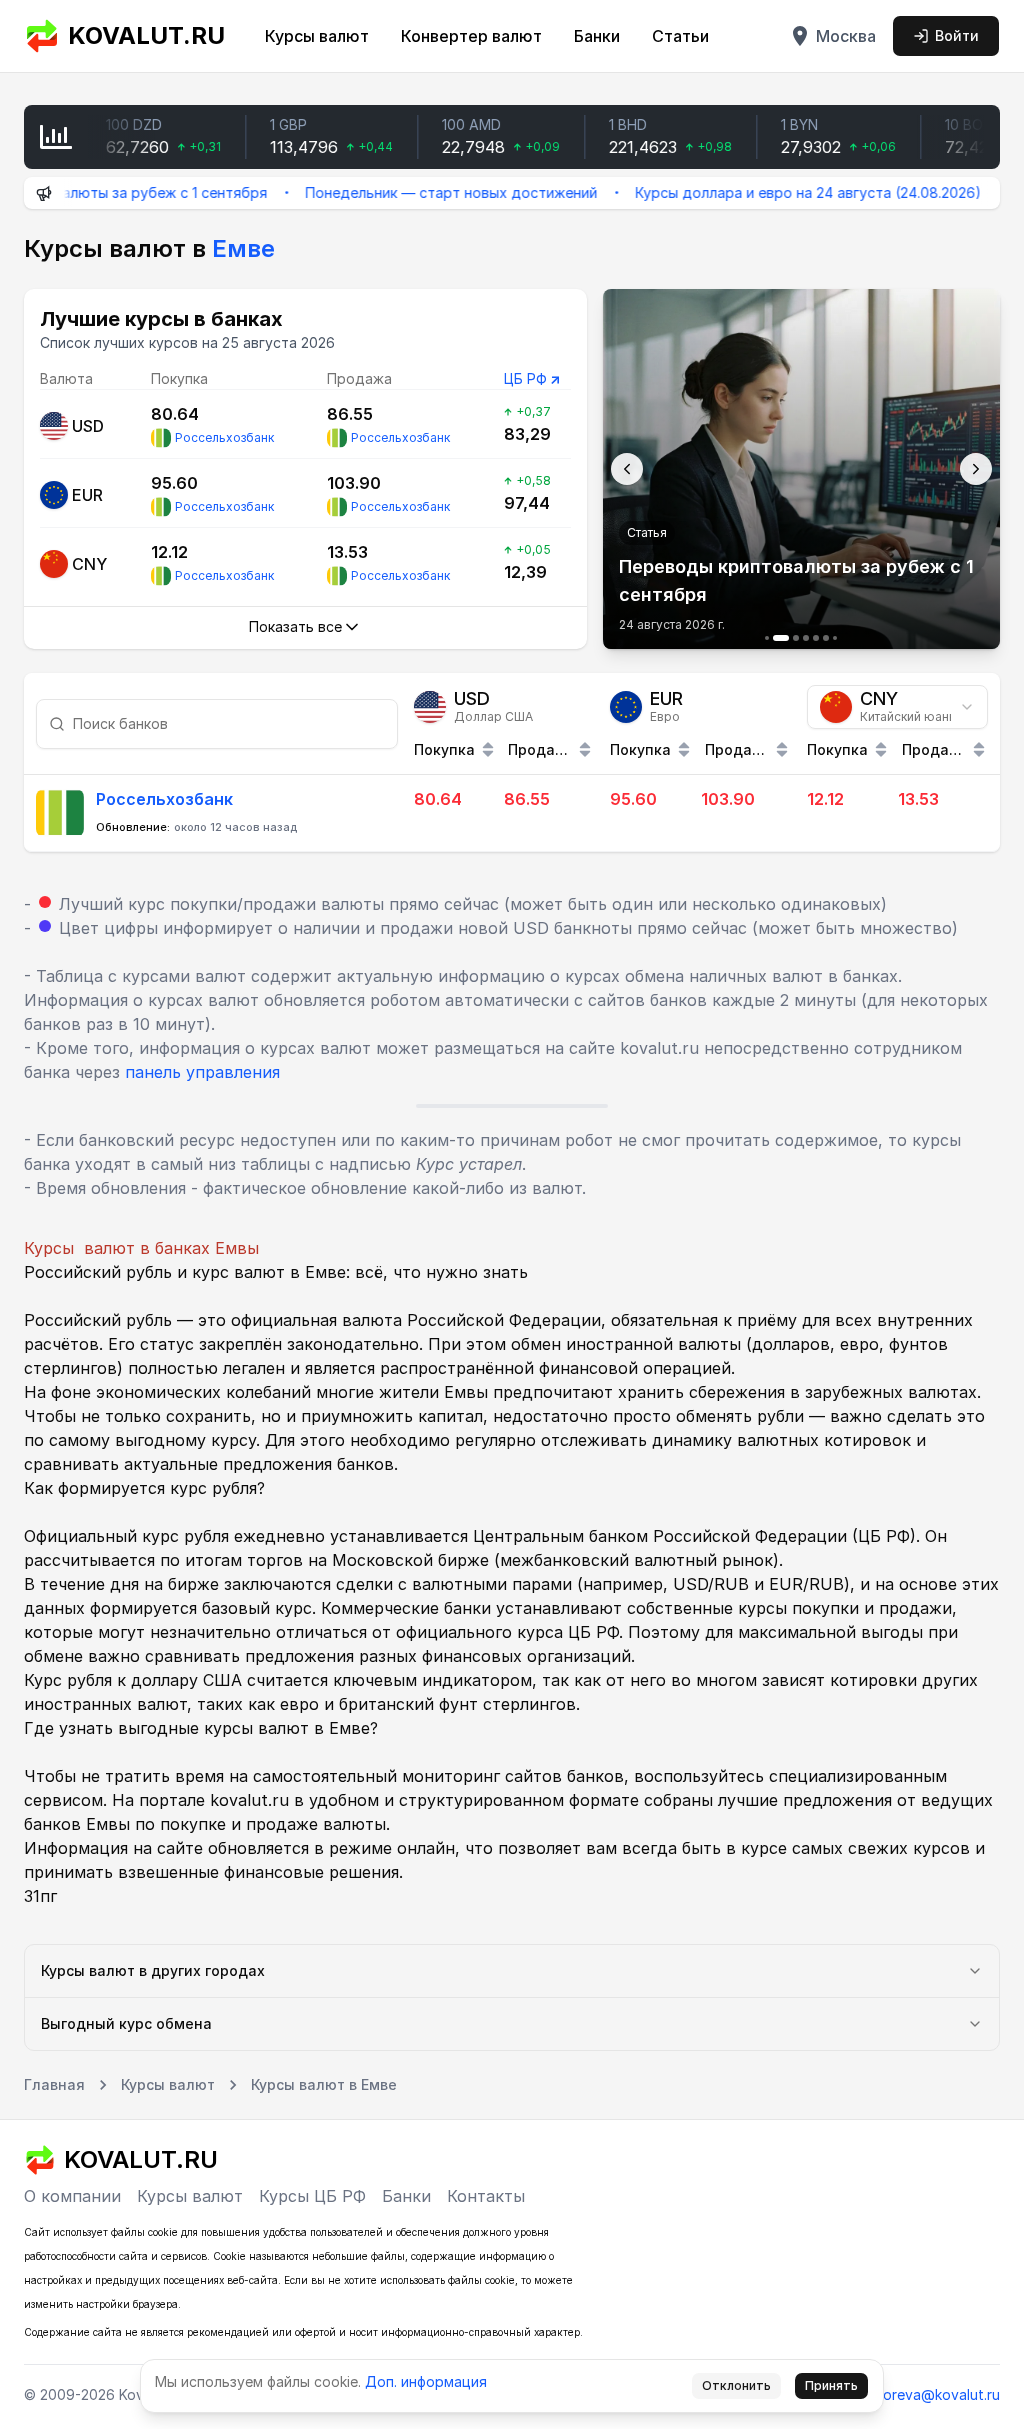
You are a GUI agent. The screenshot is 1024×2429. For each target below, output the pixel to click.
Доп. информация (426, 2381)
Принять (831, 2385)
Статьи (680, 36)
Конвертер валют (471, 36)
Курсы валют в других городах (153, 1970)
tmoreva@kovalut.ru (933, 2394)
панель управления (202, 1072)
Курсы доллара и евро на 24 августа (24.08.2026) (765, 192)
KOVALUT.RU (146, 35)
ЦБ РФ (525, 378)
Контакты (486, 2196)
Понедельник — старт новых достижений (408, 192)
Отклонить (736, 2385)
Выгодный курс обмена (126, 2023)
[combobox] (897, 707)
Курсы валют (317, 36)
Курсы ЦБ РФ (312, 2196)
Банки (597, 36)
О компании (72, 2196)
